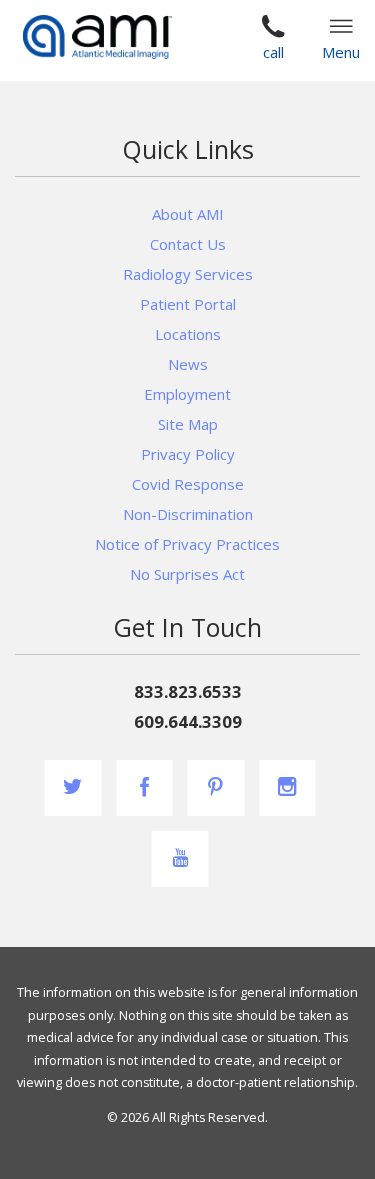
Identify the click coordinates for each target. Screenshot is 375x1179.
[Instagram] (287, 788)
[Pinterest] (216, 788)
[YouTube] (180, 859)
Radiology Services (188, 274)
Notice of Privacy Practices (187, 544)
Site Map (188, 424)
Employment (187, 394)
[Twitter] (73, 788)
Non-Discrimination (188, 514)
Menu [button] (341, 52)
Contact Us (188, 244)
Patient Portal (188, 304)
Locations (188, 334)
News (188, 364)
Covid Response (188, 484)
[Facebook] (144, 788)
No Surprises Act (187, 574)
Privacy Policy (188, 454)
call (273, 52)
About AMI (188, 214)
